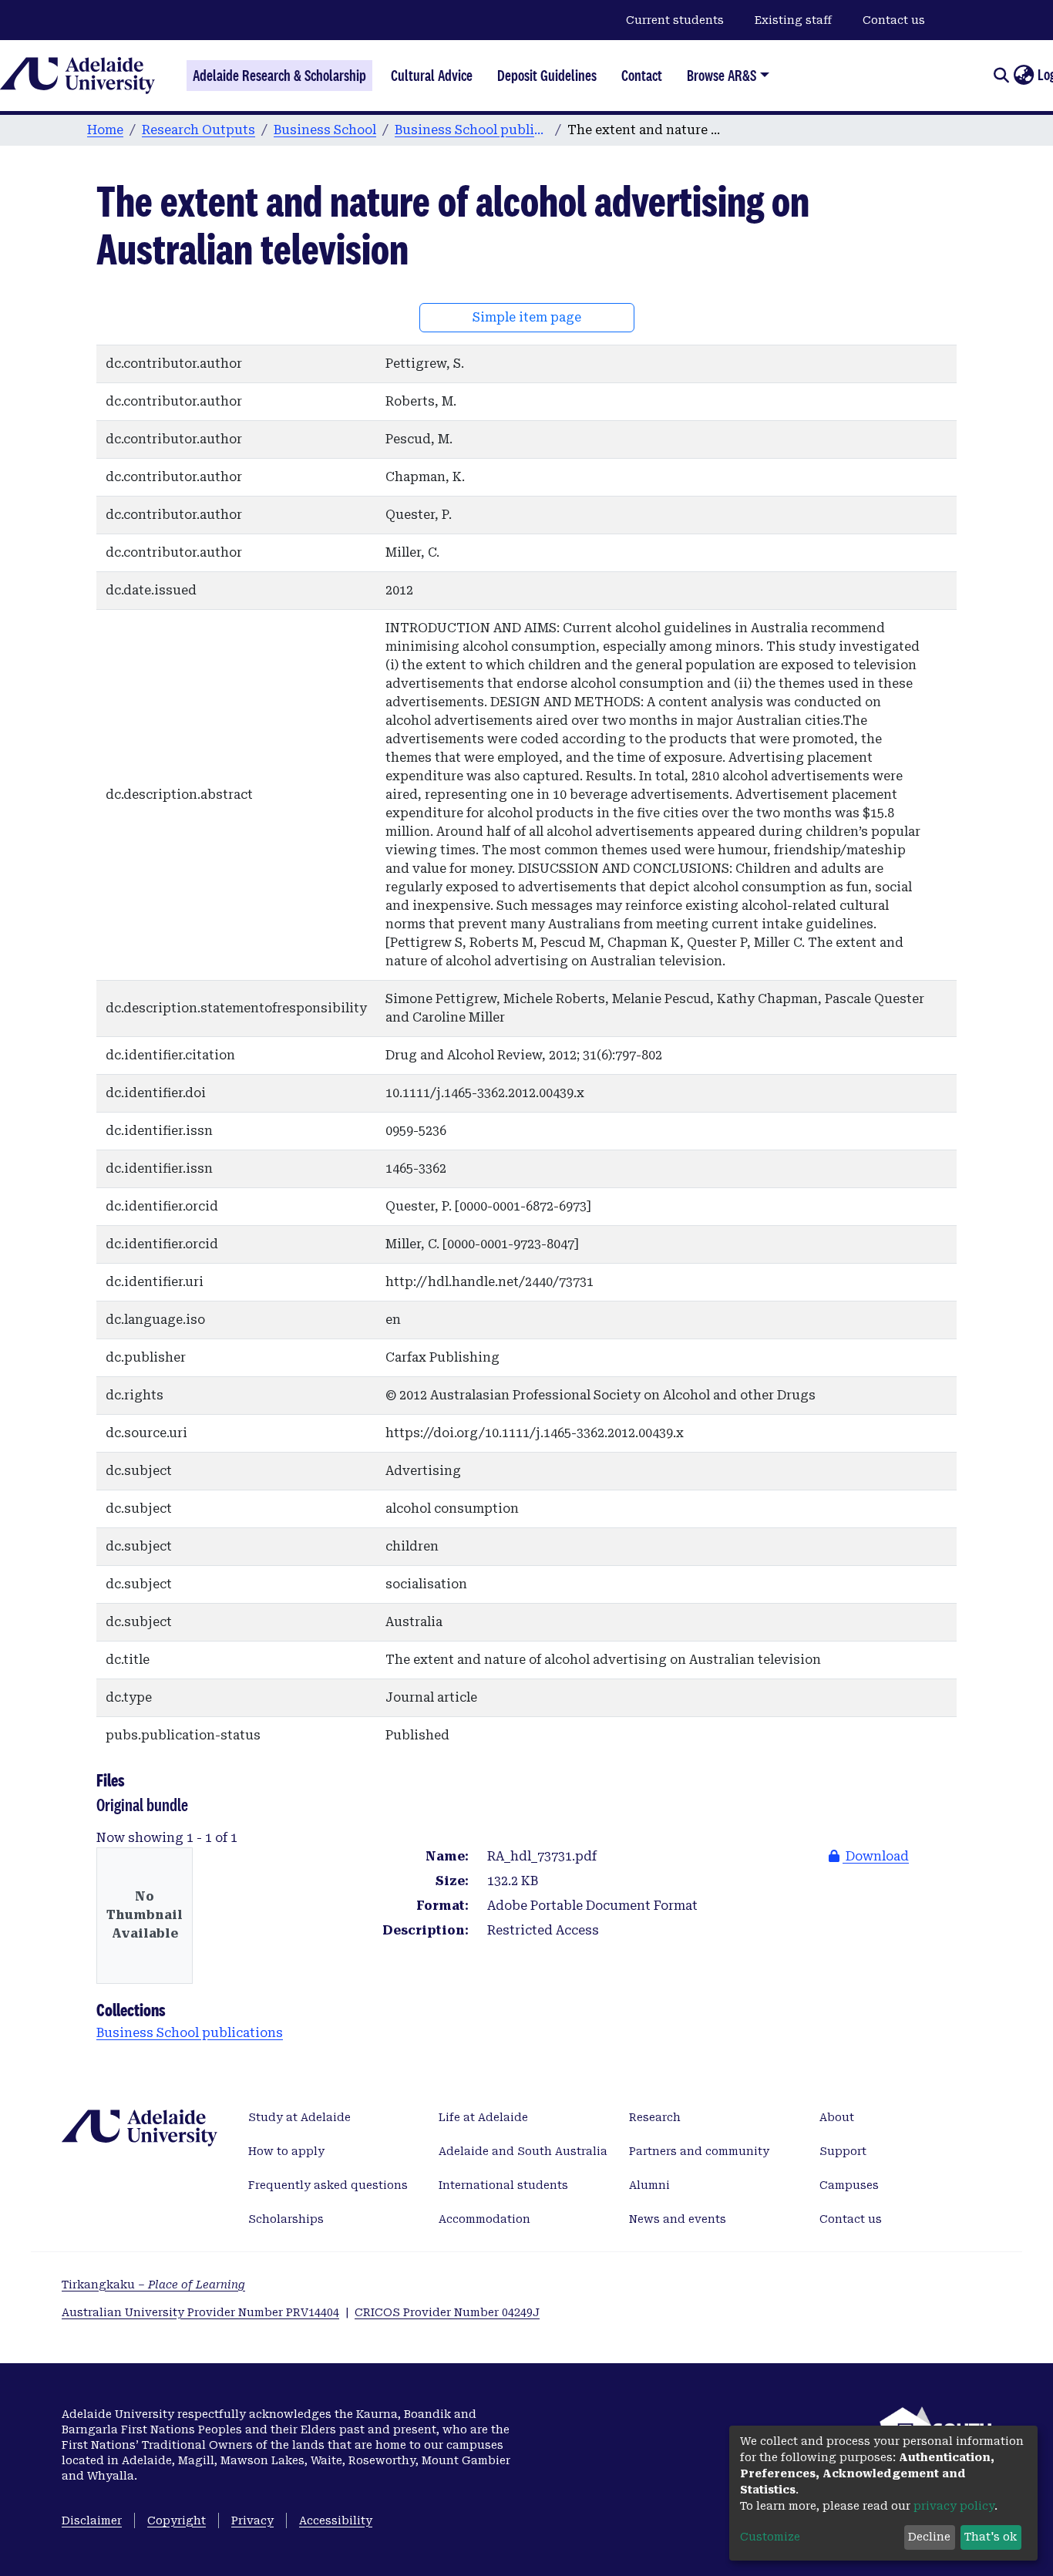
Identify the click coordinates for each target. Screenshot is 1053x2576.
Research (655, 2117)
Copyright (177, 2520)
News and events (678, 2219)
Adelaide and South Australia (523, 2151)
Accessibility (336, 2520)
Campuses (849, 2185)
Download (876, 1856)
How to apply (286, 2151)
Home (105, 130)
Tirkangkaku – (153, 2285)
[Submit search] (1001, 76)
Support (843, 2151)
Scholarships (286, 2219)
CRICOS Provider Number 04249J (447, 2312)
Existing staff (793, 20)
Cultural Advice (432, 76)
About (837, 2117)
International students (503, 2185)
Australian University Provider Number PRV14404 (200, 2312)
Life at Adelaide (483, 2117)
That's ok (991, 2537)
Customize (770, 2537)
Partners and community (699, 2151)
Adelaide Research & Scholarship (279, 76)
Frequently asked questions (328, 2185)
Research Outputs (198, 130)
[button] (1023, 76)
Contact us (894, 20)
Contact (642, 76)
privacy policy (954, 2506)
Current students (675, 20)
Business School (325, 130)
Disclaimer (92, 2520)
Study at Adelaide (299, 2117)
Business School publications (472, 130)
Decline (929, 2537)
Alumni (649, 2185)
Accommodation (484, 2219)
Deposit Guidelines (547, 76)
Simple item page (527, 317)
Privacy (252, 2520)
